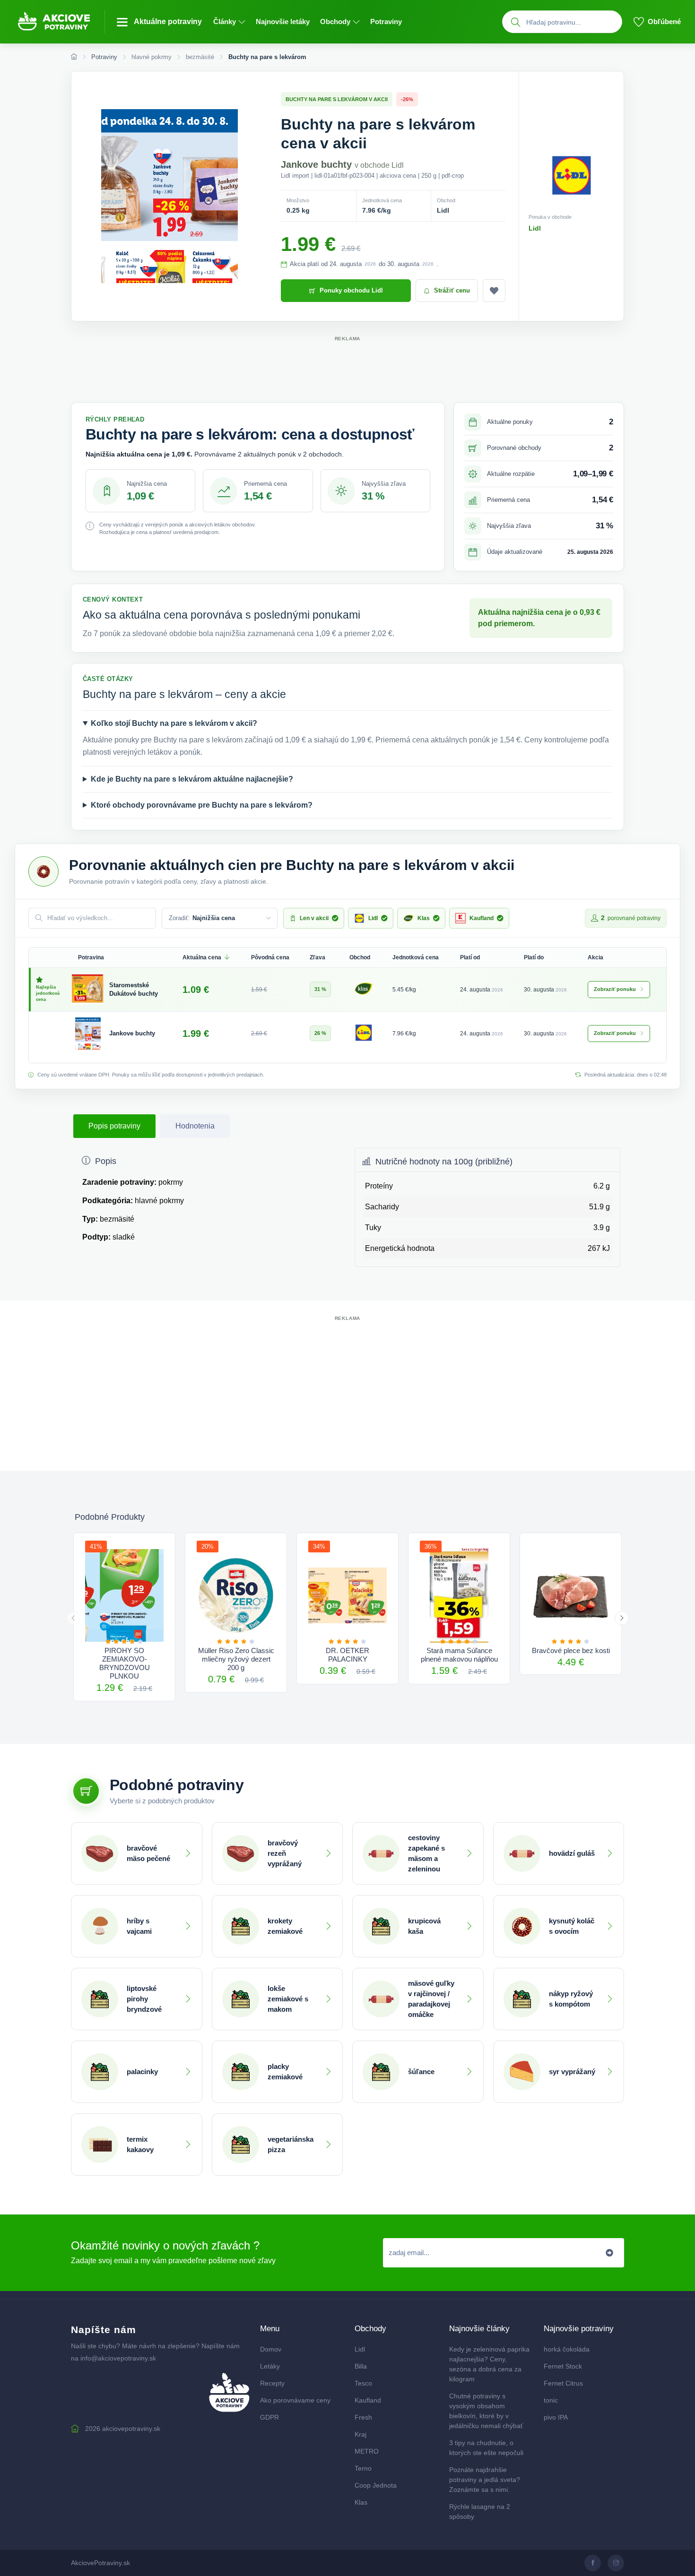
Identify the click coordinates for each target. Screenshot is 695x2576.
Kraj (361, 2434)
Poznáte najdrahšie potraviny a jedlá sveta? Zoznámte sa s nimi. (485, 2480)
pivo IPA (556, 2417)
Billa (361, 2366)
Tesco (363, 2383)
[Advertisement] (347, 365)
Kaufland (368, 2400)
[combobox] (572, 22)
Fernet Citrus (563, 2383)
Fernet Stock (563, 2366)
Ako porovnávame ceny (295, 2400)
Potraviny (386, 22)
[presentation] (73, 1618)
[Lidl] (364, 1033)
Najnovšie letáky (283, 22)
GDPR (269, 2417)
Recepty (272, 2383)
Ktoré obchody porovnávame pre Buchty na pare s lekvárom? (202, 805)
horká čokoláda (567, 2349)
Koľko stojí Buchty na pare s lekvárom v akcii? (174, 723)
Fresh (363, 2417)
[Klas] (364, 989)
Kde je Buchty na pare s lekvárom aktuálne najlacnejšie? (192, 779)
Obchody (335, 22)
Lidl (535, 228)
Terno (363, 2468)
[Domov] (74, 57)
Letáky (270, 2366)
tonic (551, 2400)
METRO (367, 2451)
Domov (271, 2349)
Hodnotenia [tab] (195, 1126)
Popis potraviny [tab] (114, 1126)
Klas (361, 2502)
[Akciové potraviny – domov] (60, 22)
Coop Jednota (376, 2485)
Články (225, 22)
